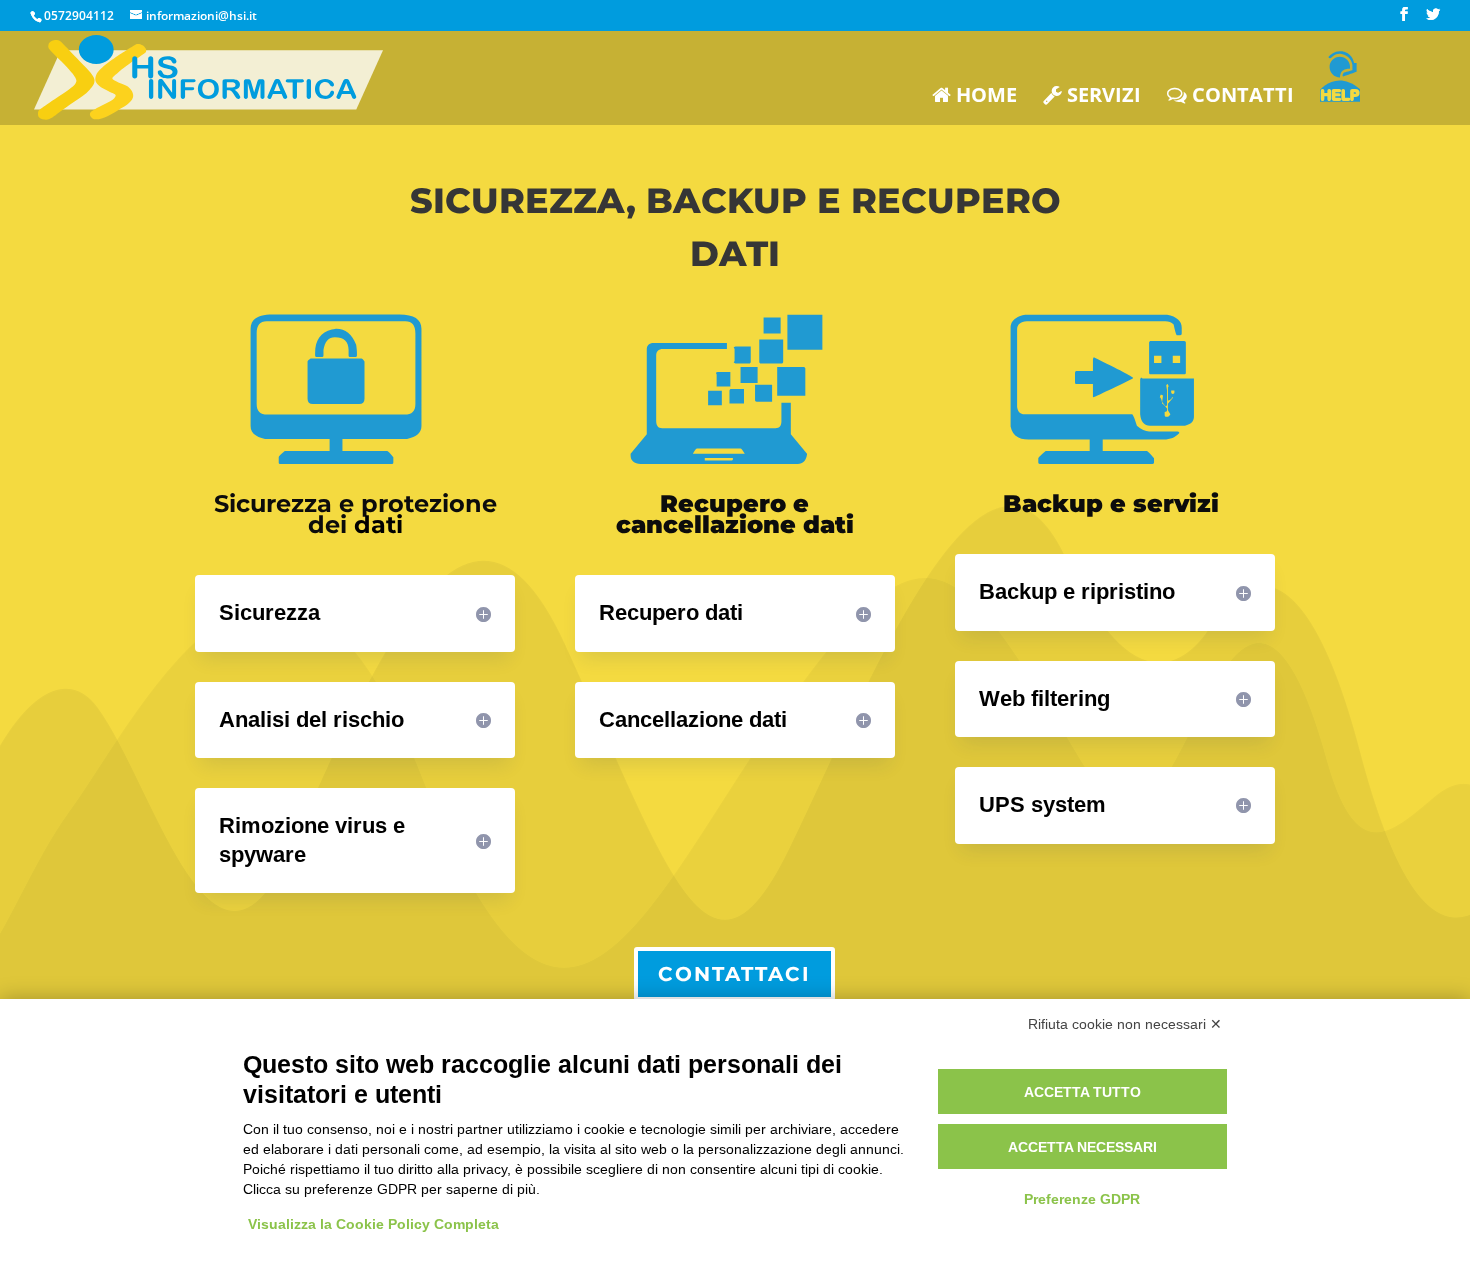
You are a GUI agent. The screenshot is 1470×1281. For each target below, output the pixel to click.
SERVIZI (1101, 96)
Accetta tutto (1082, 1092)
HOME (984, 96)
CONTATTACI (734, 974)
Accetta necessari (1082, 1147)
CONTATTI (1240, 96)
